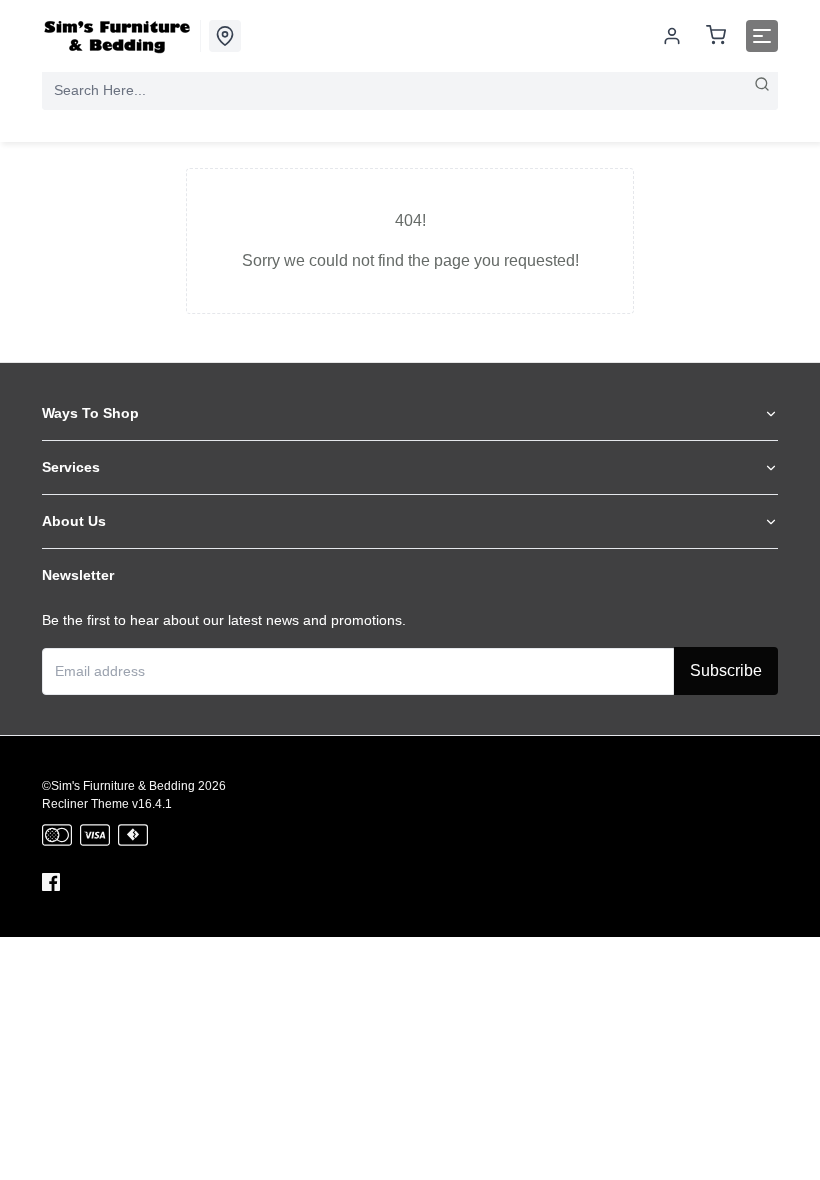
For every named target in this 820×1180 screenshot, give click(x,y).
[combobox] (410, 90)
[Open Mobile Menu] (762, 36)
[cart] (716, 36)
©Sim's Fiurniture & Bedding (118, 786)
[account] (672, 36)
